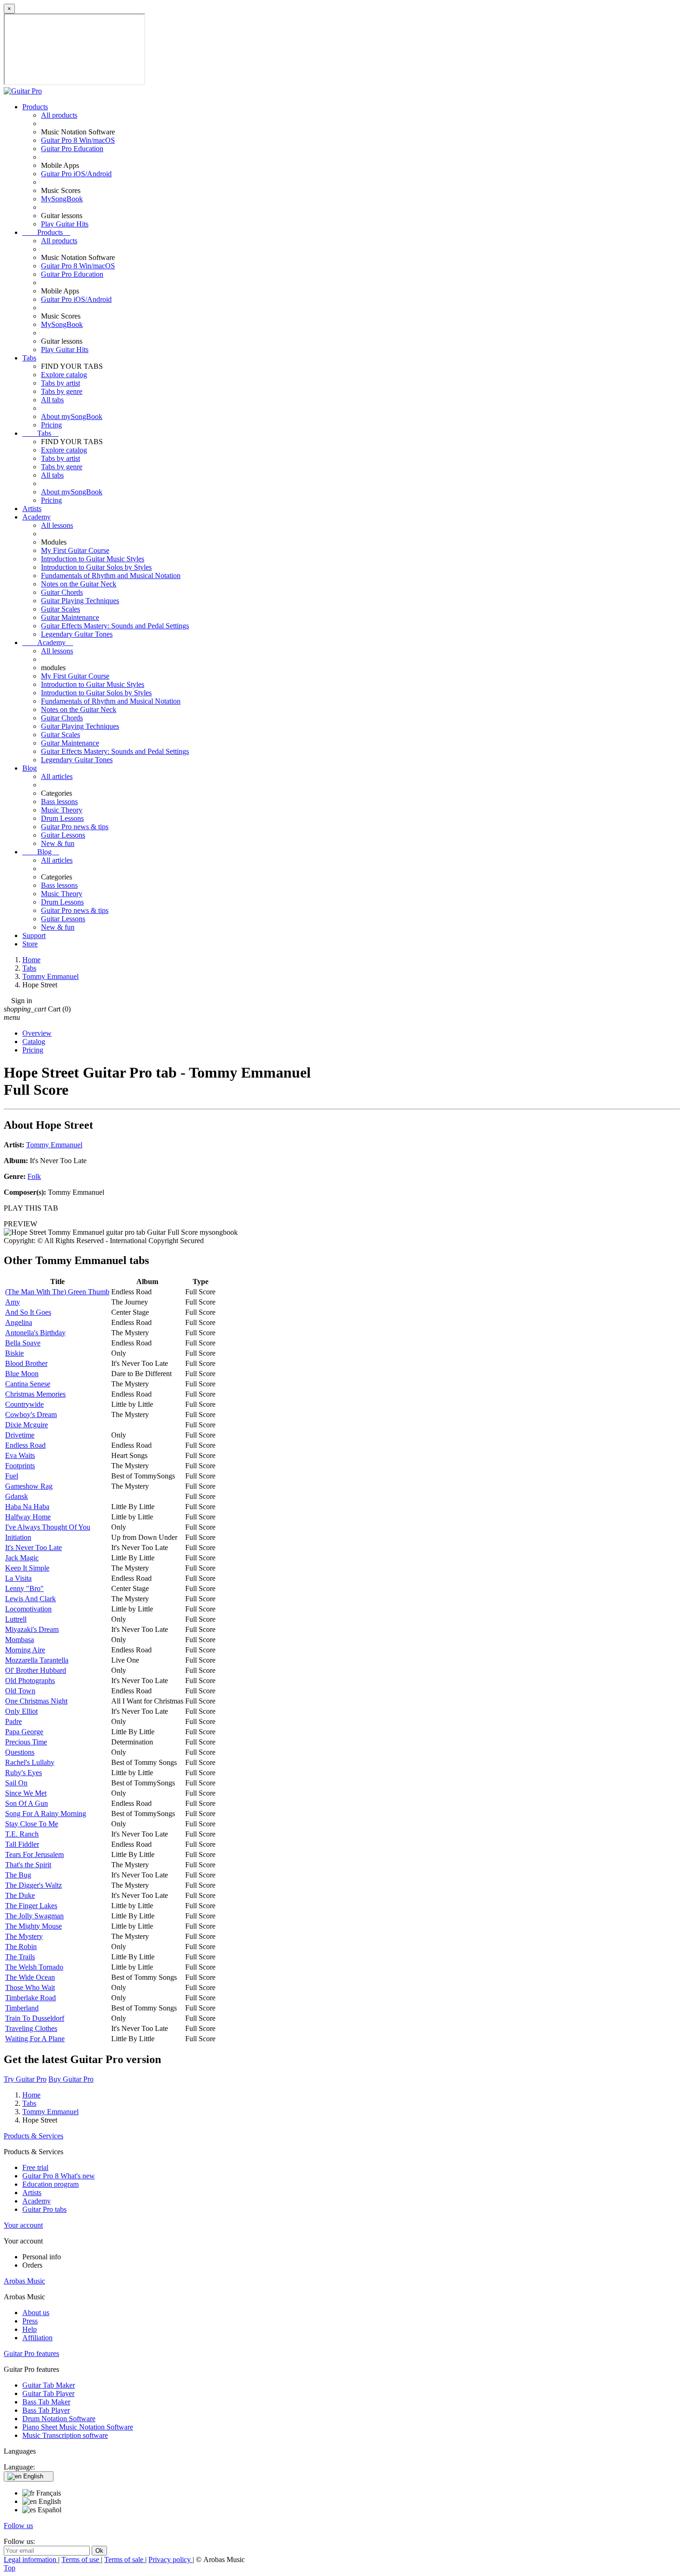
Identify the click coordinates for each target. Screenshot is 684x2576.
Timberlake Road (30, 1998)
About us (36, 2313)
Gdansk (17, 1496)
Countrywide (24, 1404)
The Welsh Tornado (34, 1967)
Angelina (19, 1322)
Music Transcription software (65, 2435)
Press (30, 2321)
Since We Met (26, 1793)
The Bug (18, 1875)
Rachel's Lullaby (30, 1762)
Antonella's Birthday (35, 1333)
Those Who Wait (30, 1987)
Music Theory (62, 810)
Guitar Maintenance (70, 617)
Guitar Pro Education (72, 149)
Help (30, 2329)
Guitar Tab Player (48, 2393)
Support (34, 935)
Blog (30, 768)
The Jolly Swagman (34, 1916)
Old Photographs (30, 1681)
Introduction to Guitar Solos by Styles (96, 567)
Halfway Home (28, 1517)
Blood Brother (26, 1363)
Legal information (31, 2559)
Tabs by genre (62, 391)
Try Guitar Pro (25, 2079)
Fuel (12, 1476)
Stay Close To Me (32, 1824)
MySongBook (62, 199)
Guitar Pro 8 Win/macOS (78, 140)
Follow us (18, 2526)
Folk (34, 1176)
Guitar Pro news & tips (75, 827)
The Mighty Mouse (34, 1926)
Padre (13, 1721)
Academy (37, 517)
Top (10, 2568)
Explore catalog (64, 375)
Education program (50, 2184)
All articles (57, 776)
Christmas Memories (35, 1394)
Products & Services (34, 2136)
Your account (23, 2225)
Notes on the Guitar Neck (79, 584)
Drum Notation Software (59, 2419)
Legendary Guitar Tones (77, 634)
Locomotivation (28, 1609)
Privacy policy (171, 2559)
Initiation (18, 1537)
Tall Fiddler (22, 1844)
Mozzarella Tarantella (37, 1660)
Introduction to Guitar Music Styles (93, 559)
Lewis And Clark (30, 1599)
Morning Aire (25, 1650)
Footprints (20, 1466)
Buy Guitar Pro (71, 2079)
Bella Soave (23, 1343)
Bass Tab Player (46, 2410)
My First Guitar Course (75, 550)
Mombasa (20, 1640)
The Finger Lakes (31, 1906)
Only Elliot (21, 1711)
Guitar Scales (60, 609)
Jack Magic (22, 1558)
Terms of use (81, 2559)
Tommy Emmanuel (54, 1145)
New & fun (58, 843)
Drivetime (20, 1435)
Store (30, 944)
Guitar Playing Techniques (80, 601)
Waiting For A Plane (35, 2039)
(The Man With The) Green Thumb (57, 1292)
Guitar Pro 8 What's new (59, 2176)
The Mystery (24, 1936)
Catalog (34, 1042)
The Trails (20, 1957)
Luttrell (16, 1619)
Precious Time (26, 1742)
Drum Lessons (62, 818)
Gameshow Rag (29, 1486)
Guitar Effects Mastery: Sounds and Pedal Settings (115, 626)
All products (59, 115)
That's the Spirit (28, 1865)
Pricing (51, 425)
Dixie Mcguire (27, 1425)
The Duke (20, 1895)
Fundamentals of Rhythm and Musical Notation (111, 576)
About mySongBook (72, 416)
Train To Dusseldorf (35, 2018)
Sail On (16, 1783)
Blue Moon (22, 1374)
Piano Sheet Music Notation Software (78, 2427)
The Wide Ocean (30, 1977)
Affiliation (37, 2338)
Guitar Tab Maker (49, 2385)
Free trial (35, 2167)
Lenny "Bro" (24, 1588)
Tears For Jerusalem (34, 1854)
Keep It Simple (27, 1568)
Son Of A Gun (27, 1803)
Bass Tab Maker (46, 2402)
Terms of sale (125, 2559)
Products (35, 107)
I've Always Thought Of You (48, 1527)
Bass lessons (59, 802)
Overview (37, 1033)
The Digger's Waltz (34, 1885)
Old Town (20, 1691)
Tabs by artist (60, 383)
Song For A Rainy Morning (46, 1814)
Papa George (24, 1732)
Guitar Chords (62, 592)
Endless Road (25, 1445)
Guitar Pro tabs (44, 2209)
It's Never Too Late (34, 1548)
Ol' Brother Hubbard (36, 1670)
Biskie (14, 1353)
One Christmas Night (36, 1701)
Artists (32, 509)
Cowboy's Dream (31, 1414)
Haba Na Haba (27, 1507)
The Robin (21, 1947)
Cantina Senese (28, 1384)
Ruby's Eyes (23, 1773)
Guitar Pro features (31, 2353)
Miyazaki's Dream (32, 1629)
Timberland (22, 2008)
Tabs (29, 358)
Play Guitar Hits (65, 224)
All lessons (57, 525)
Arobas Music (24, 2281)
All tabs (52, 400)
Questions (20, 1752)
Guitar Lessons (63, 835)
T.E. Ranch (22, 1834)
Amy (13, 1302)
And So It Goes (28, 1312)
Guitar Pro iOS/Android (76, 174)
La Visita (18, 1578)
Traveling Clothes (31, 2028)
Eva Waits (20, 1455)
